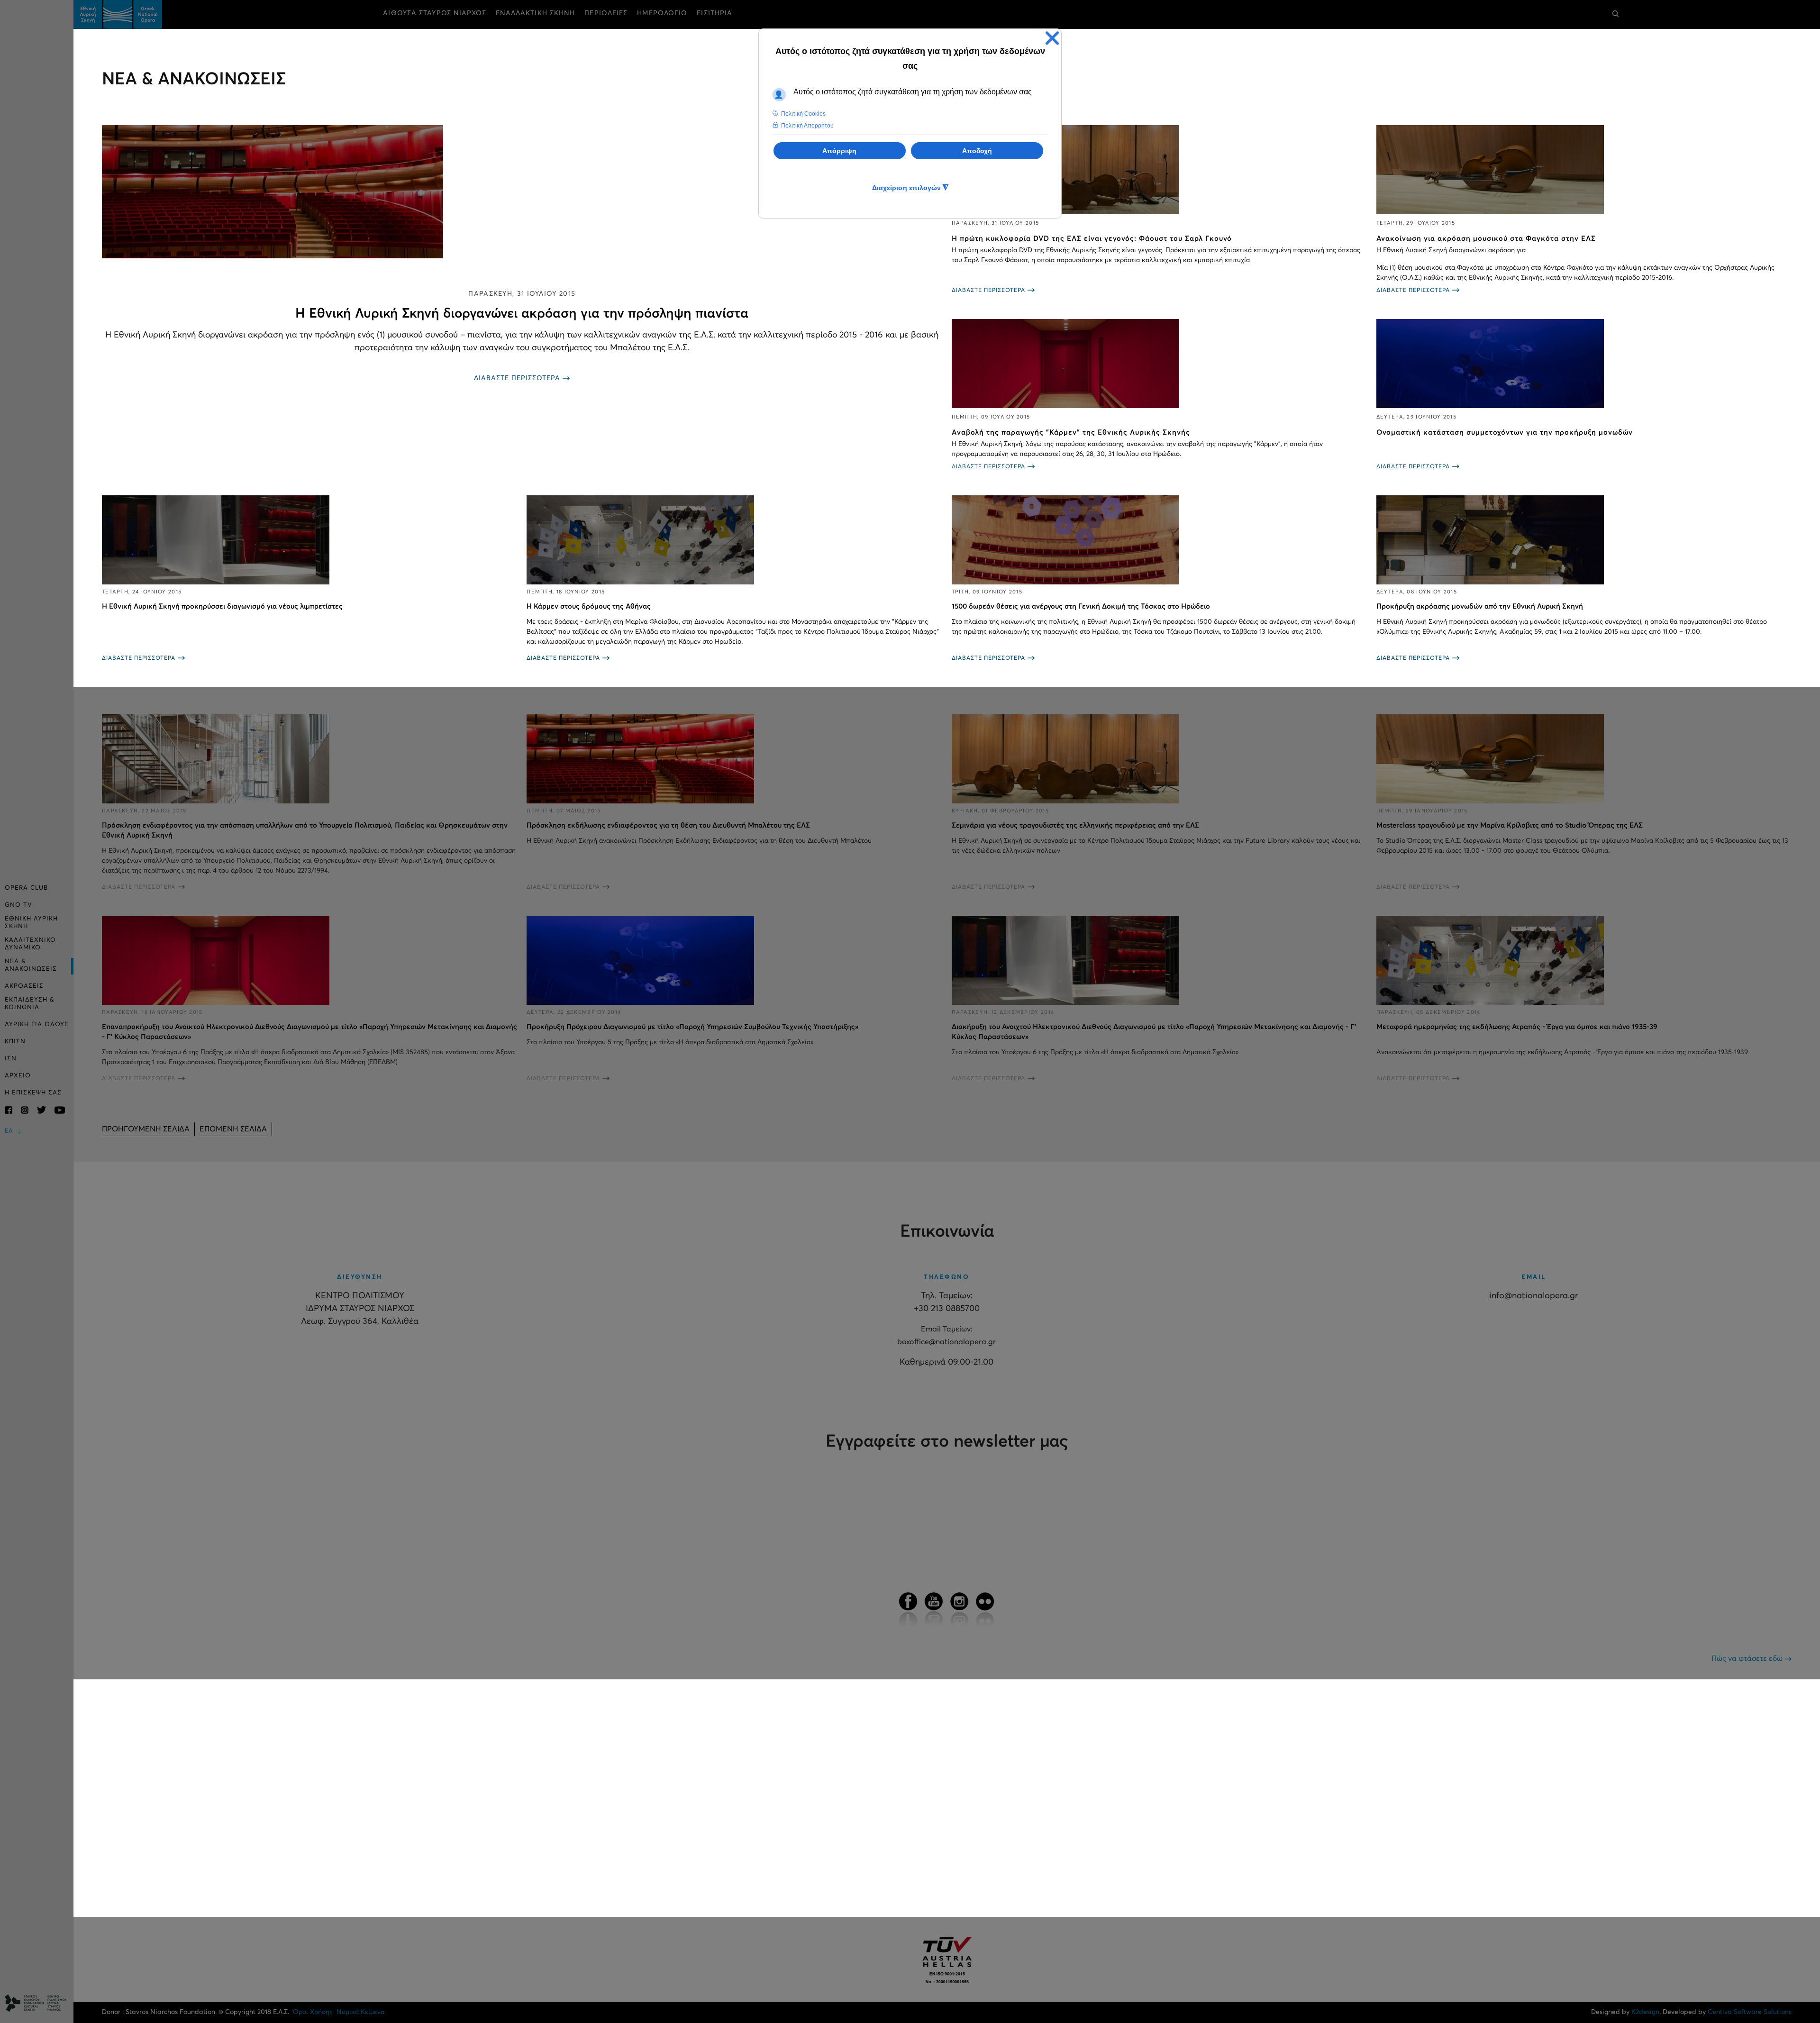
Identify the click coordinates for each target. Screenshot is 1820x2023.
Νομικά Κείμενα (360, 2012)
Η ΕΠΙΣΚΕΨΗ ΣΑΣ (33, 1093)
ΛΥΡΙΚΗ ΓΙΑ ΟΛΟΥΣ (37, 1025)
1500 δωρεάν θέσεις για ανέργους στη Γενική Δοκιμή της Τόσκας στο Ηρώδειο (1081, 606)
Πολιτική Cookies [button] (803, 114)
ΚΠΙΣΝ (15, 1042)
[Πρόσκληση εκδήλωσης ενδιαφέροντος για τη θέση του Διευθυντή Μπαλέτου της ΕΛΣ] (734, 759)
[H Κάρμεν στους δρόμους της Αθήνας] (734, 540)
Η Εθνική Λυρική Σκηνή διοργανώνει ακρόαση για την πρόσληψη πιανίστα (522, 314)
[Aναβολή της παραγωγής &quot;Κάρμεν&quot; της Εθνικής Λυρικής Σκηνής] (1159, 364)
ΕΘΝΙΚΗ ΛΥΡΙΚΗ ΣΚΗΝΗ (31, 923)
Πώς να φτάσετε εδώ (1748, 1658)
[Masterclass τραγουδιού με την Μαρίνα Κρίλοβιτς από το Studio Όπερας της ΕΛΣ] (1584, 759)
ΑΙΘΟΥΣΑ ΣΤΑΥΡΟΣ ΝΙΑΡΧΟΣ (434, 13)
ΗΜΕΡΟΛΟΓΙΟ (662, 13)
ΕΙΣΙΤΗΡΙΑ (714, 13)
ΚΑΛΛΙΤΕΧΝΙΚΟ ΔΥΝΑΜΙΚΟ (30, 944)
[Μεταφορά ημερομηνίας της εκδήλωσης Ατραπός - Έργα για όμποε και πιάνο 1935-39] (1584, 960)
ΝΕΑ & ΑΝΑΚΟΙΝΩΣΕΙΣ (31, 965)
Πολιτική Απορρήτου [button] (807, 126)
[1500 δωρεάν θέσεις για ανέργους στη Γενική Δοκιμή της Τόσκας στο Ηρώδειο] (1159, 540)
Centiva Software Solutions (1750, 2012)
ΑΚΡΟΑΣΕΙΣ (24, 986)
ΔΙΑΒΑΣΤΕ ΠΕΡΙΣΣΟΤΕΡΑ (517, 378)
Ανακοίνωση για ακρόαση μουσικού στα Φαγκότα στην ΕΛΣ (1486, 239)
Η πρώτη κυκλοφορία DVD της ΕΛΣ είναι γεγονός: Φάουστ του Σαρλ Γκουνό (1092, 239)
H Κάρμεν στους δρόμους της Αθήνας (589, 606)
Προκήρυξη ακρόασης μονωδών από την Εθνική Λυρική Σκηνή (1480, 606)
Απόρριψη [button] (839, 151)
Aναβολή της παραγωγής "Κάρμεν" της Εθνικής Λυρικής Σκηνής (1071, 433)
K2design (1645, 2012)
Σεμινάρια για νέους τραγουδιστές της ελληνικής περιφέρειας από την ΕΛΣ (1075, 825)
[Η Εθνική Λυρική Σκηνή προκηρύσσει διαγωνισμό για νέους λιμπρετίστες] (309, 540)
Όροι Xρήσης (313, 2012)
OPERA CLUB (26, 888)
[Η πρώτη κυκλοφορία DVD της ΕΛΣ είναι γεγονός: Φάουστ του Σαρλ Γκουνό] (1159, 170)
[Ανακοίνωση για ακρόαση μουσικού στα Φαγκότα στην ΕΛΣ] (1584, 170)
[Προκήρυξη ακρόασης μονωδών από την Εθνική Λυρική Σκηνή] (1584, 540)
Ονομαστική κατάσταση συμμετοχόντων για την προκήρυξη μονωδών (1505, 433)
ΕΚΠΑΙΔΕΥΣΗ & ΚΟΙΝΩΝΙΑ (30, 1004)
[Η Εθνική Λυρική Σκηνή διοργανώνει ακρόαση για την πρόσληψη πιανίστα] (522, 192)
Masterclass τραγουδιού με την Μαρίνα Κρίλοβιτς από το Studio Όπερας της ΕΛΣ (1510, 825)
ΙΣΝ (11, 1059)
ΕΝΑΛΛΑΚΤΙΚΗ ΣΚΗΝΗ (536, 13)
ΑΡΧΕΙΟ (18, 1076)
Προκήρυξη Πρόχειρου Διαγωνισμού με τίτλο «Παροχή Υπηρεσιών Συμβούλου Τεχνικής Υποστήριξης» (692, 1027)
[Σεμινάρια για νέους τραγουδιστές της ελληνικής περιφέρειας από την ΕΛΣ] (1159, 759)
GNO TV (18, 905)
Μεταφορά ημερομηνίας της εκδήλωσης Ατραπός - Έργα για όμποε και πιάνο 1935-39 (1517, 1027)
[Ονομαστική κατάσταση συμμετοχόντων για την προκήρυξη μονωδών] (1584, 364)
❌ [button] (1052, 38)
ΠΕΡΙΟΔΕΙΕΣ (606, 13)
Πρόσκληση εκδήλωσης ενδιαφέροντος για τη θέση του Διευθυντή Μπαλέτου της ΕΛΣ (668, 825)
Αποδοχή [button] (977, 151)
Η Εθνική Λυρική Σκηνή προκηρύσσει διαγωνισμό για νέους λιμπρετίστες (222, 606)
